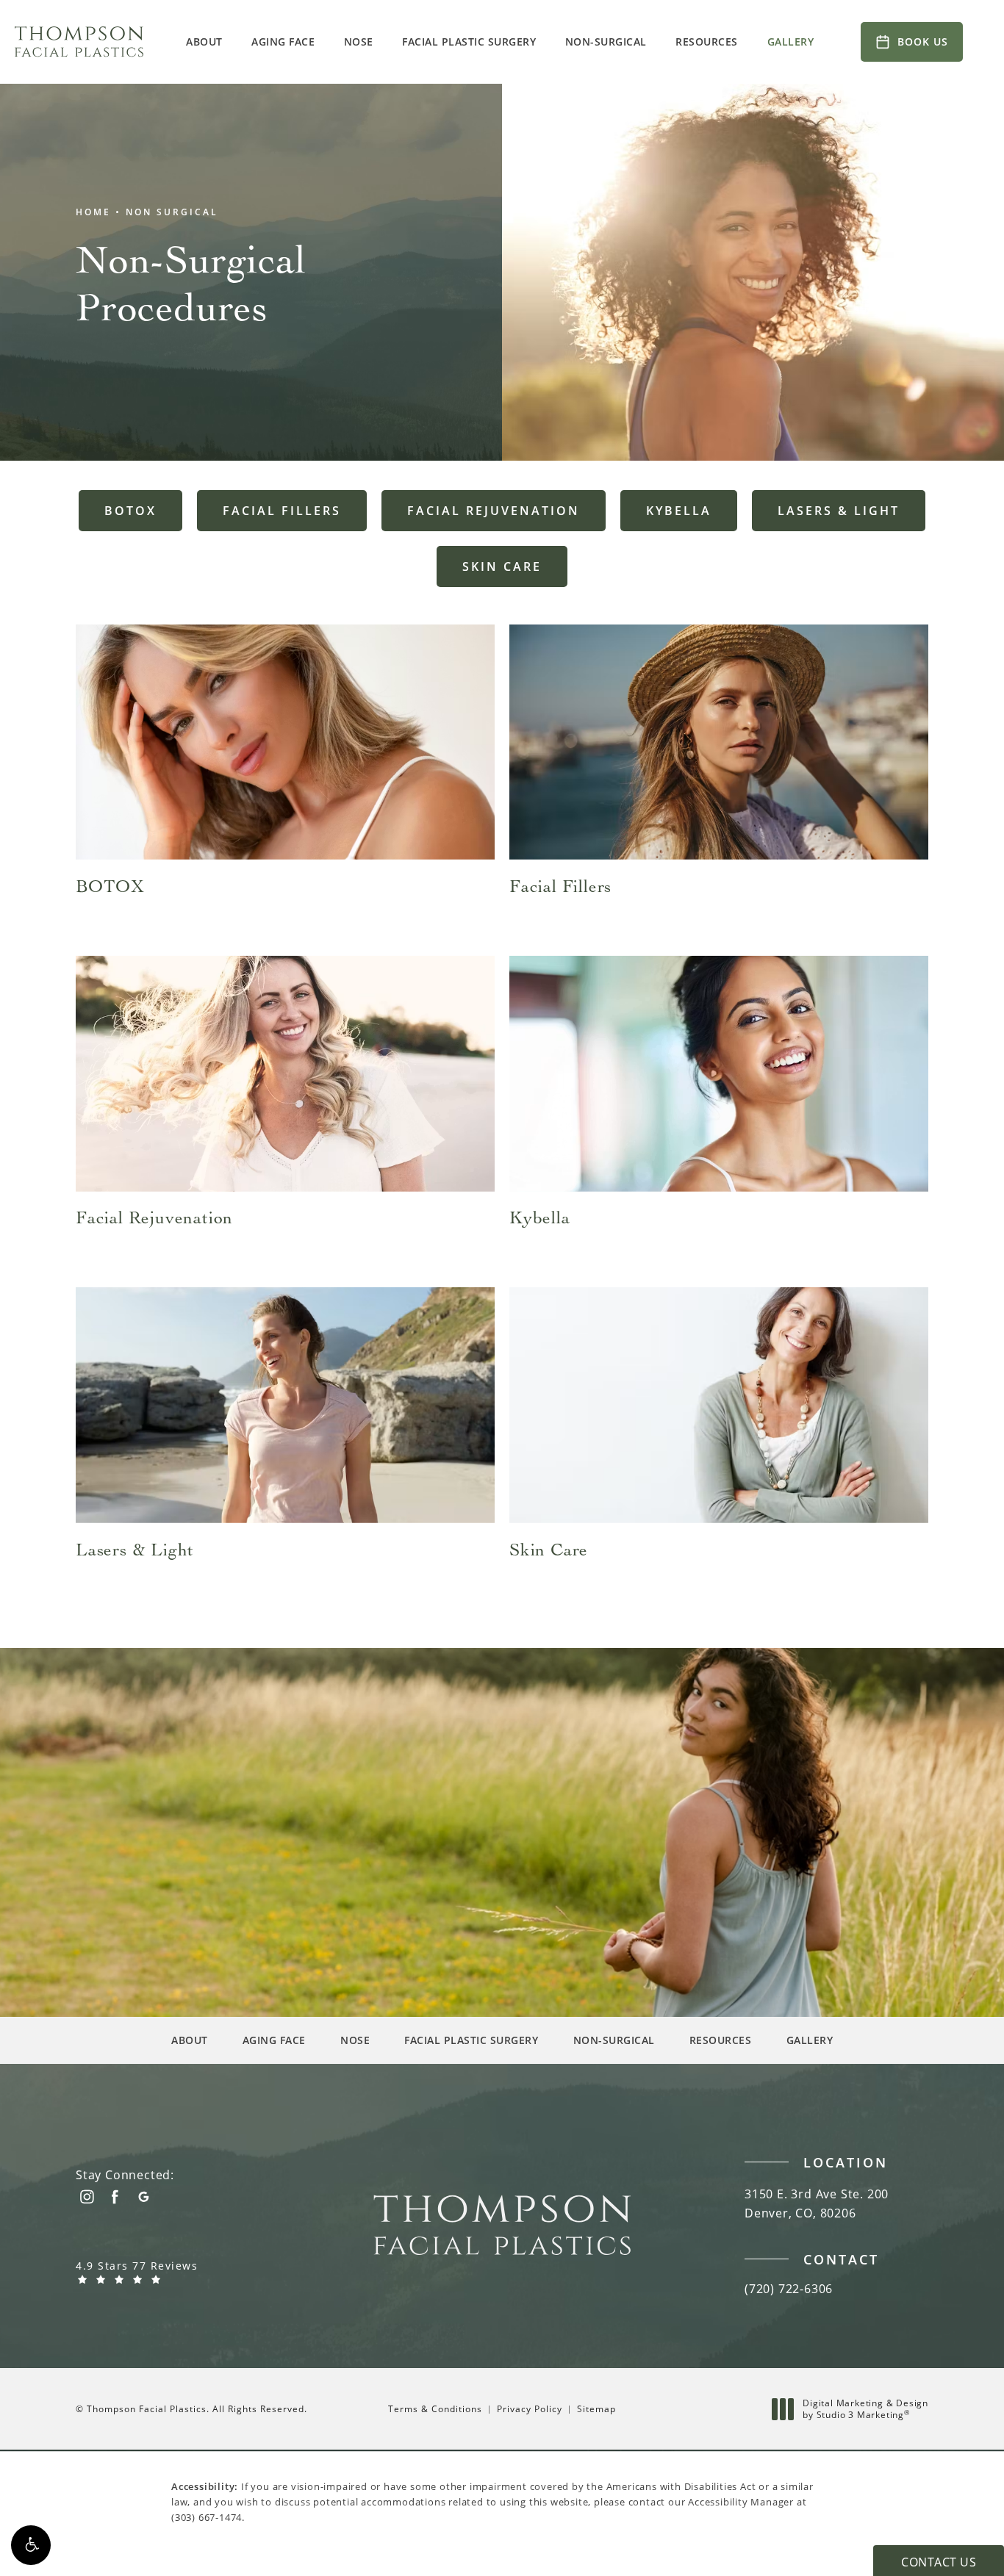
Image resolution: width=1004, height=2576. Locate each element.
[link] (168, 2272)
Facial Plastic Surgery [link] (469, 42)
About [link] (204, 42)
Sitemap (596, 2409)
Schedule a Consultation (162, 1787)
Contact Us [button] (939, 2562)
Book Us (923, 42)
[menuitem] (207, 42)
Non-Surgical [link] (606, 42)
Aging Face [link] (283, 42)
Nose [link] (359, 42)
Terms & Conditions (435, 2409)
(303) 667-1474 (207, 2517)
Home (93, 211)
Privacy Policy (530, 2409)
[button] (31, 2545)
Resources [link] (707, 42)
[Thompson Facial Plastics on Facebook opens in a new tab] (115, 2197)
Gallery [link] (791, 42)
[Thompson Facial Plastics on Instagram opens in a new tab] (86, 2197)
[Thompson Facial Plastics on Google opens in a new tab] (144, 2197)
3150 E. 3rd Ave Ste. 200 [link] (817, 2203)
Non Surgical (172, 211)
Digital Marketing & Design (865, 2409)
